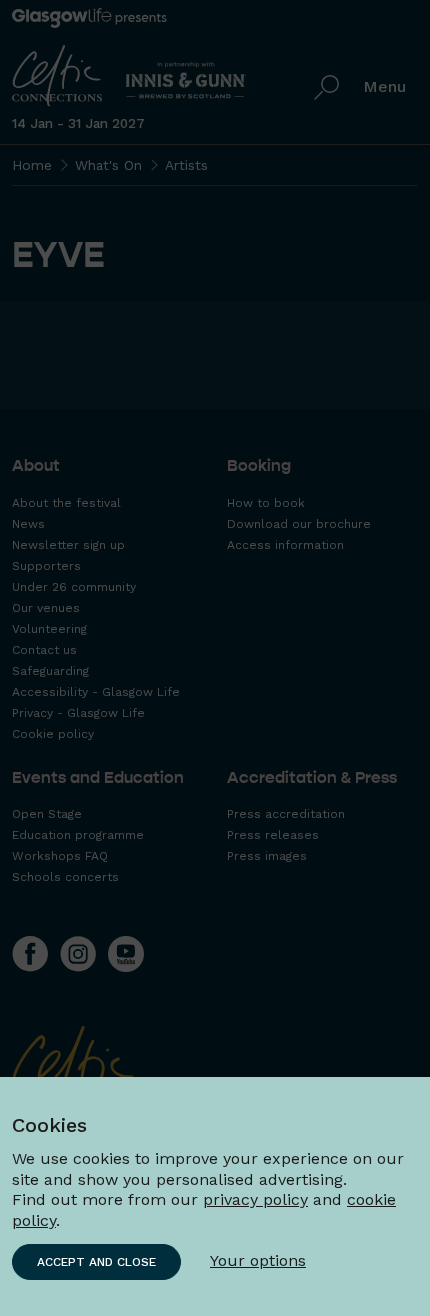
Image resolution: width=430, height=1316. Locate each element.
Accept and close (96, 1262)
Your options (258, 1260)
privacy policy (255, 1199)
